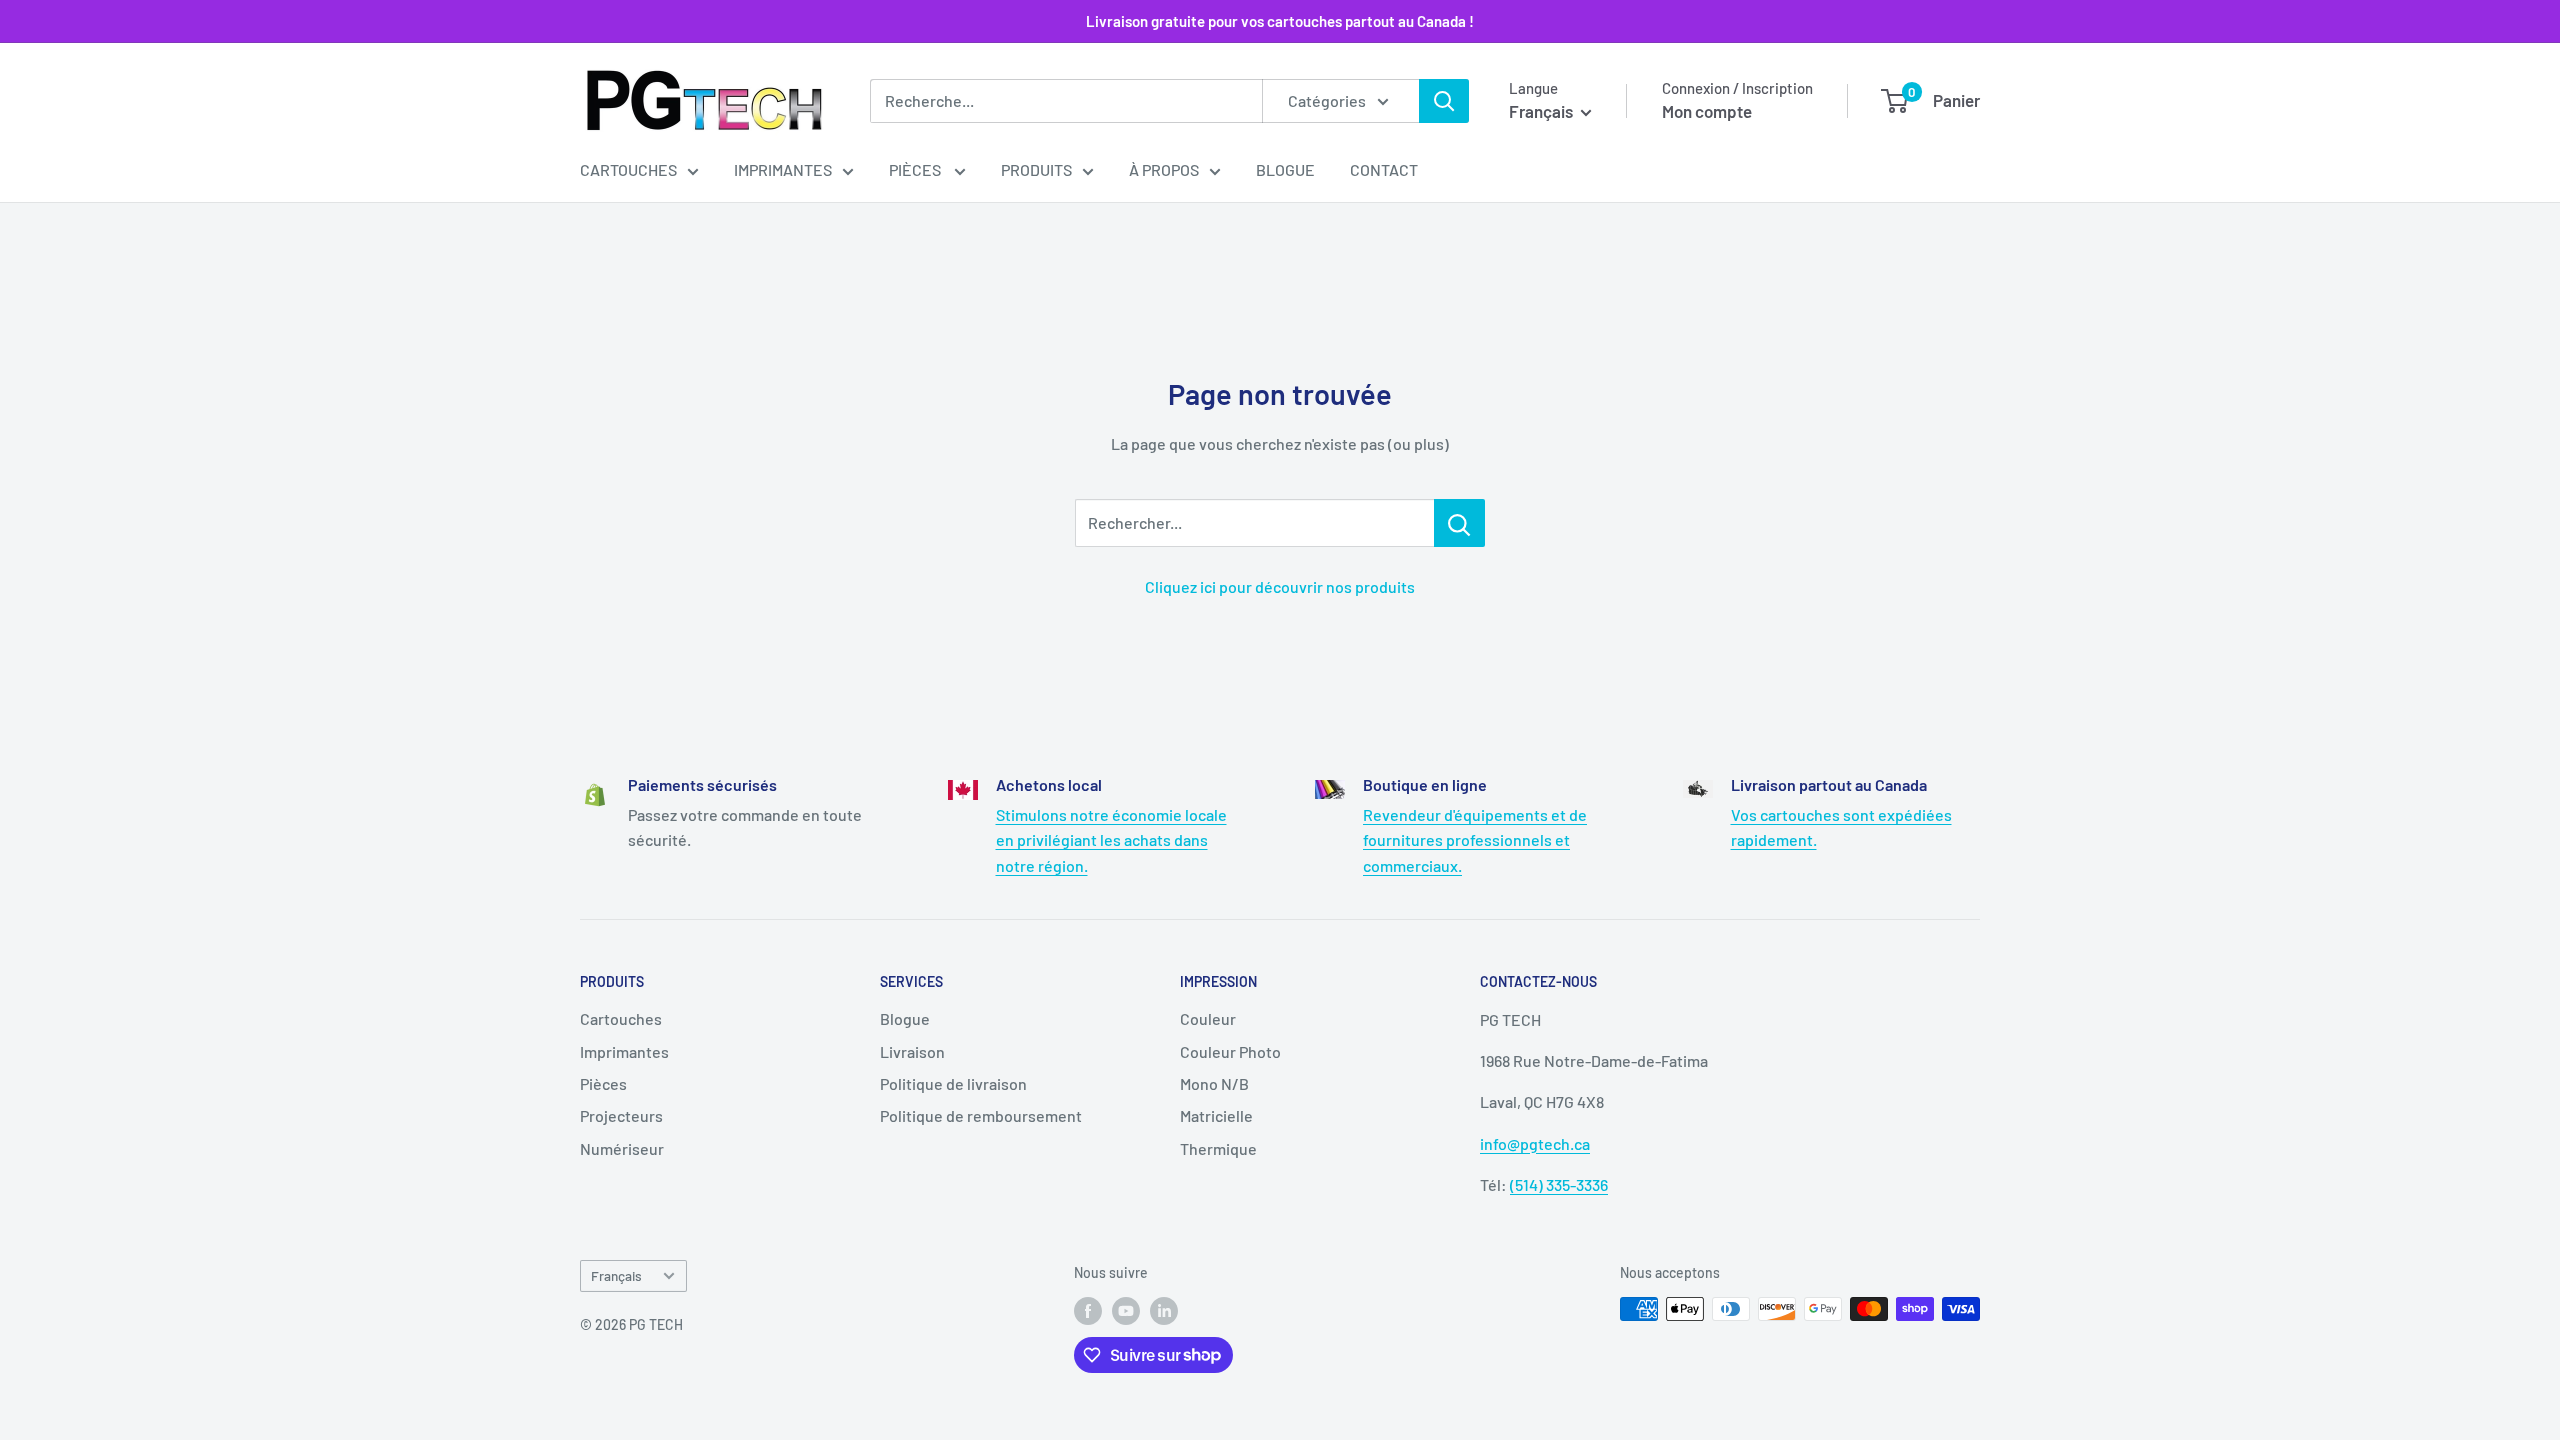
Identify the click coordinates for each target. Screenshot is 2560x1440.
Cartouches (628, 169)
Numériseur (622, 1148)
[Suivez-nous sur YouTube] (1126, 1311)
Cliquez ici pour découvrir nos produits (1280, 586)
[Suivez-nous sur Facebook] (1088, 1311)
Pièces (916, 169)
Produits (1036, 169)
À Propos (1164, 169)
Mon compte (1707, 111)
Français (616, 1275)
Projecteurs (621, 1115)
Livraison (912, 1051)
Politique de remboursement (981, 1115)
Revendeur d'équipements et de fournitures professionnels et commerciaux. (1475, 840)
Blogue (1285, 169)
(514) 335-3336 (1559, 1184)
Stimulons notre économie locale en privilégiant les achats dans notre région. (1111, 840)
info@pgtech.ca (1535, 1143)
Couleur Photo (1230, 1051)
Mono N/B (1214, 1083)
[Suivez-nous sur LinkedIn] (1164, 1311)
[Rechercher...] (1459, 523)
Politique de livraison (953, 1083)
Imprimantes (783, 169)
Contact (1384, 169)
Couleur (1208, 1018)
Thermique (1218, 1148)
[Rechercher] (1444, 101)
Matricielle (1216, 1115)
